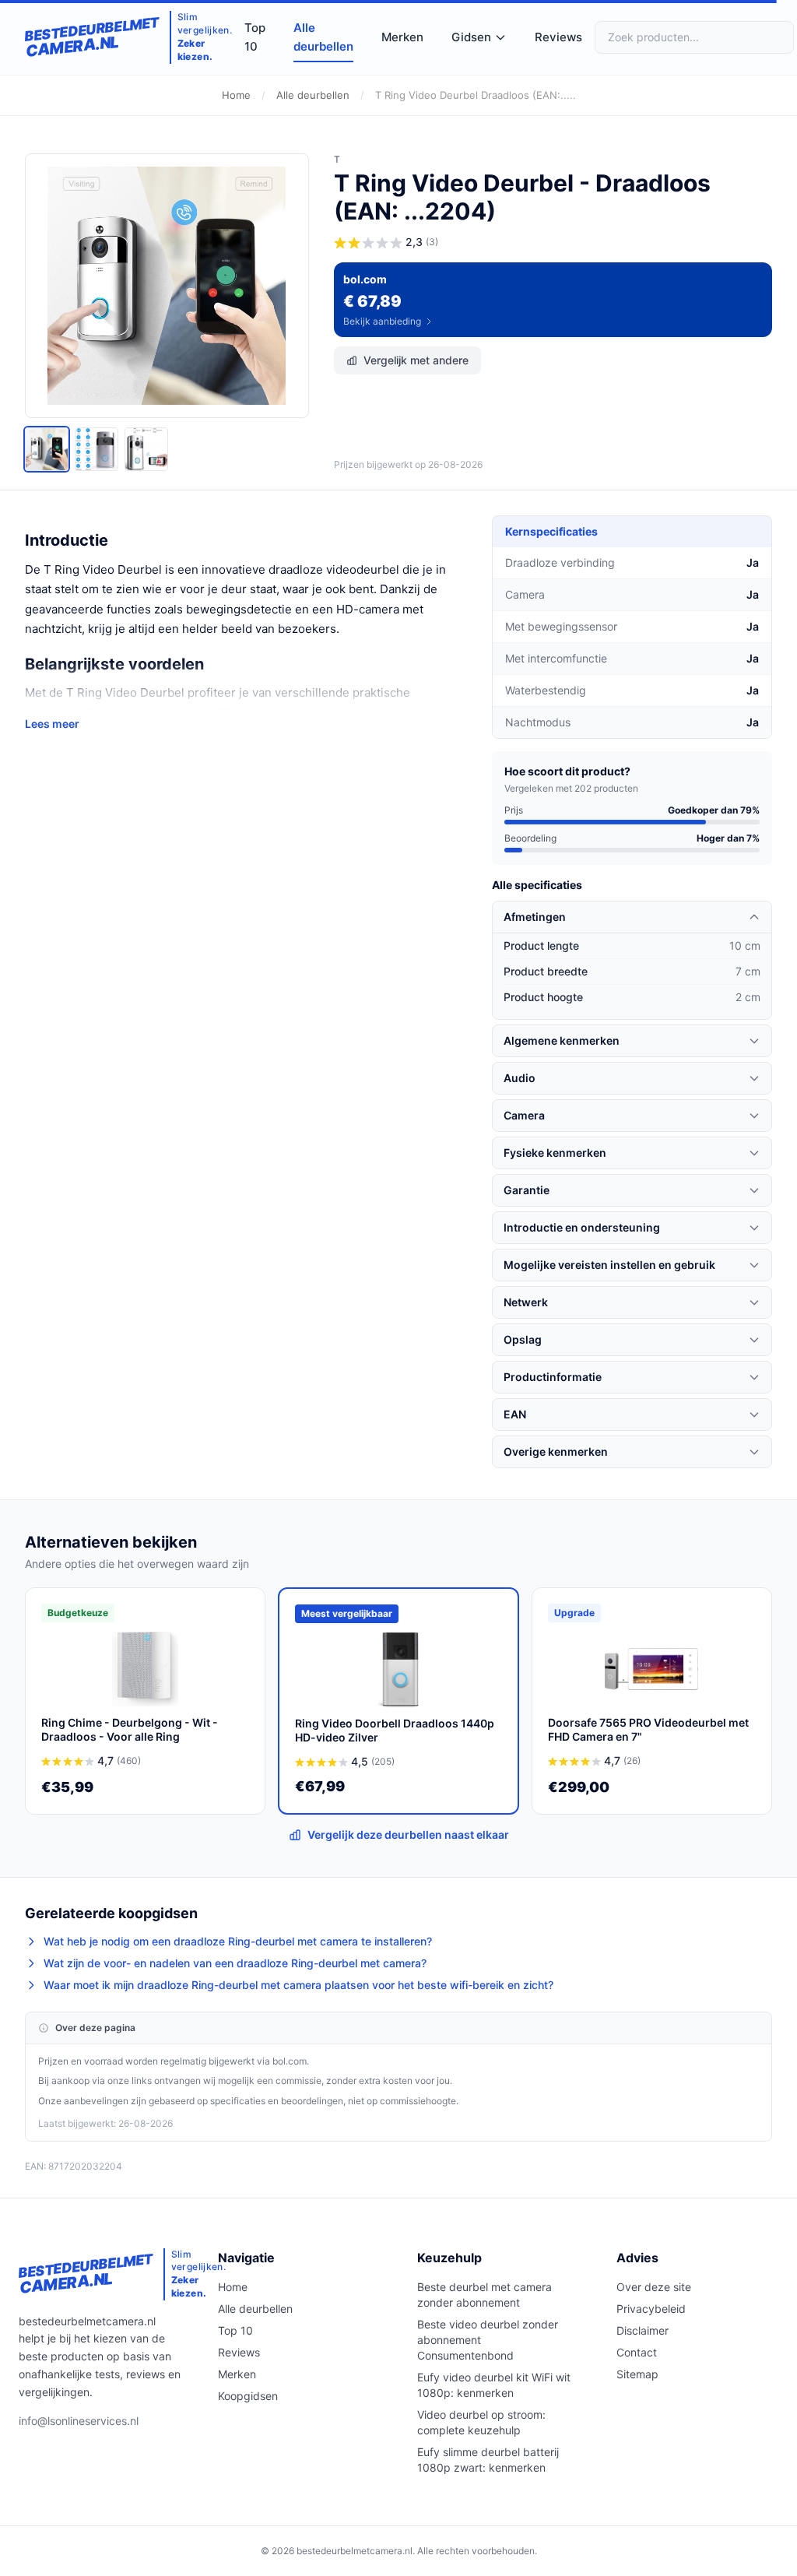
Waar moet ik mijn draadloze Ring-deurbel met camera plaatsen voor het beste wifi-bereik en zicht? (298, 1985)
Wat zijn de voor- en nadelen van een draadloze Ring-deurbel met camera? (235, 1963)
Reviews (558, 37)
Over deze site (654, 2287)
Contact (637, 2352)
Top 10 (255, 37)
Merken (402, 37)
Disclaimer (643, 2330)
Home (236, 95)
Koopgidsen (248, 2396)
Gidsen (471, 37)
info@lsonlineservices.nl (79, 2421)
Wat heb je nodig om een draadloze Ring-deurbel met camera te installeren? (238, 1941)
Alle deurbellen (323, 37)
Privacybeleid (651, 2309)
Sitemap (637, 2374)
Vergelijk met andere (416, 360)
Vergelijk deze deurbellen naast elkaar (408, 1834)
